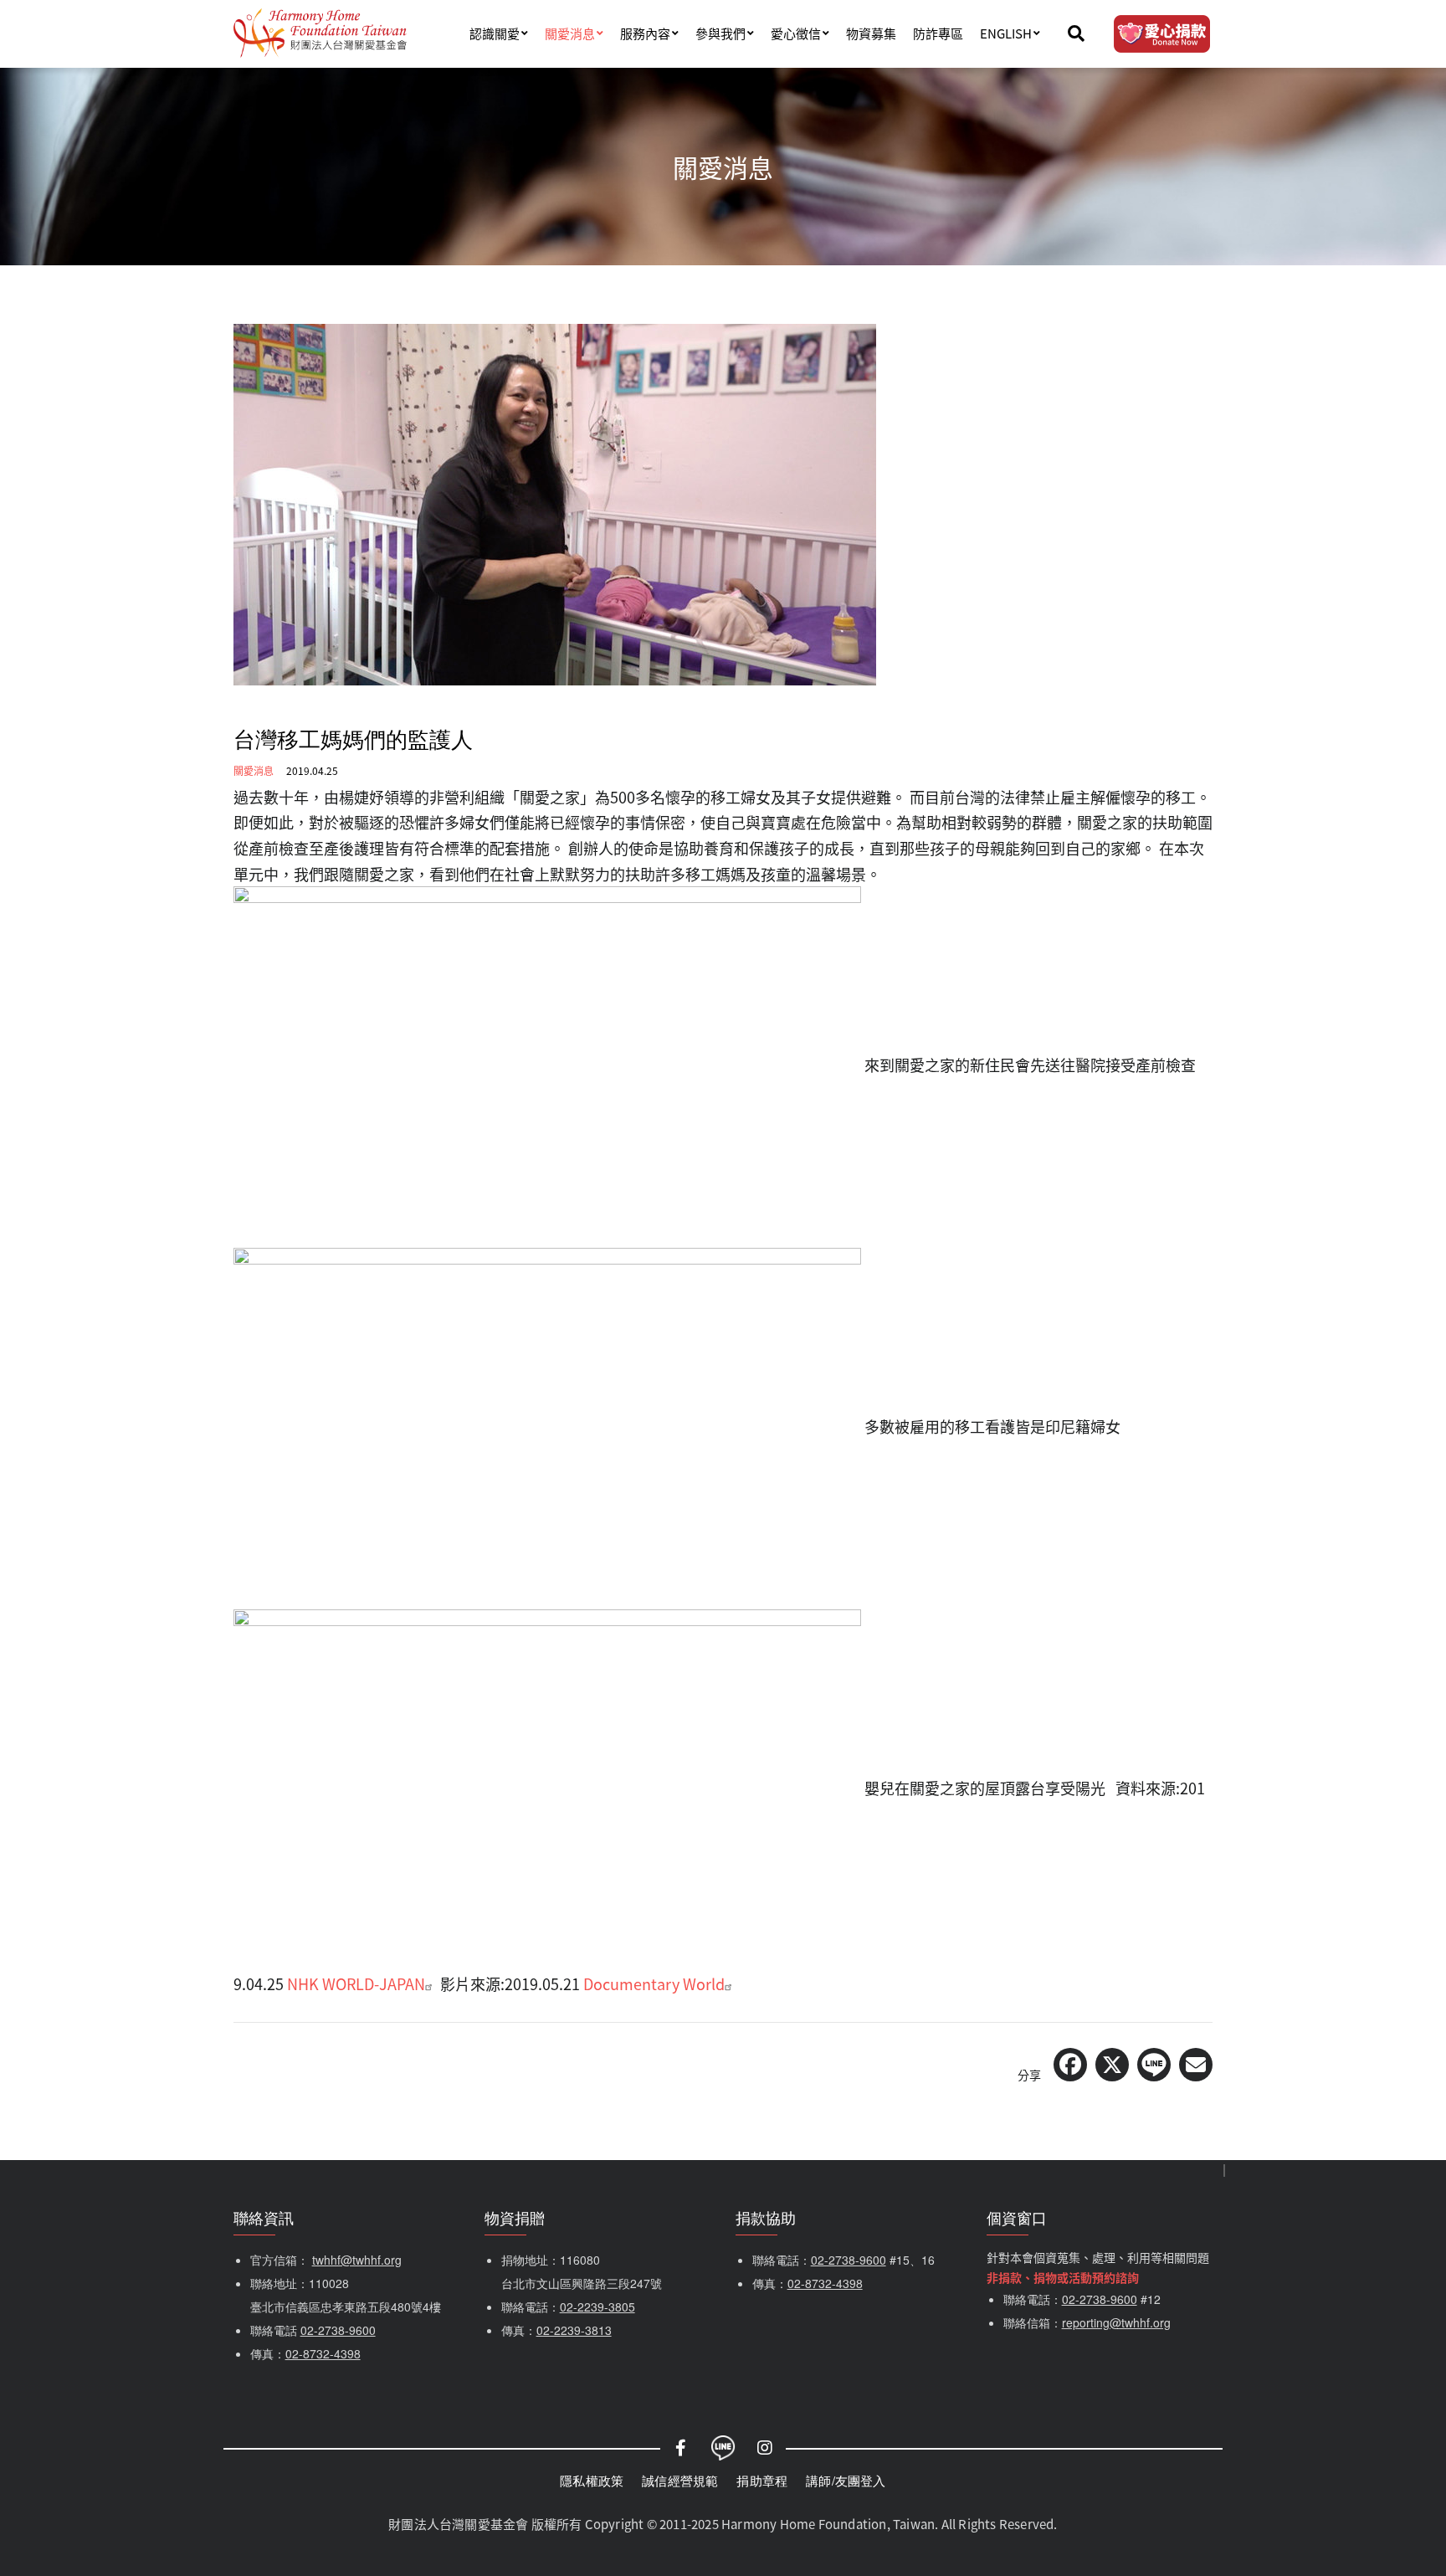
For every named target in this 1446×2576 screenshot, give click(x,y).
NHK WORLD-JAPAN (356, 1983)
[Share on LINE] (1154, 2065)
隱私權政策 (592, 2480)
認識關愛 (495, 33)
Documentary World (654, 1983)
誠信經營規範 (680, 2480)
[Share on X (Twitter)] (1112, 2065)
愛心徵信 (796, 33)
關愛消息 (570, 33)
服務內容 (645, 33)
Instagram (765, 2448)
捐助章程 (762, 2480)
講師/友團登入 (846, 2480)
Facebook (681, 2448)
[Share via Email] (1196, 2065)
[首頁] (320, 33)
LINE (723, 2448)
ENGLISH (1006, 33)
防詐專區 (938, 33)
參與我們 (720, 33)
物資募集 (871, 33)
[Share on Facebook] (1070, 2065)
